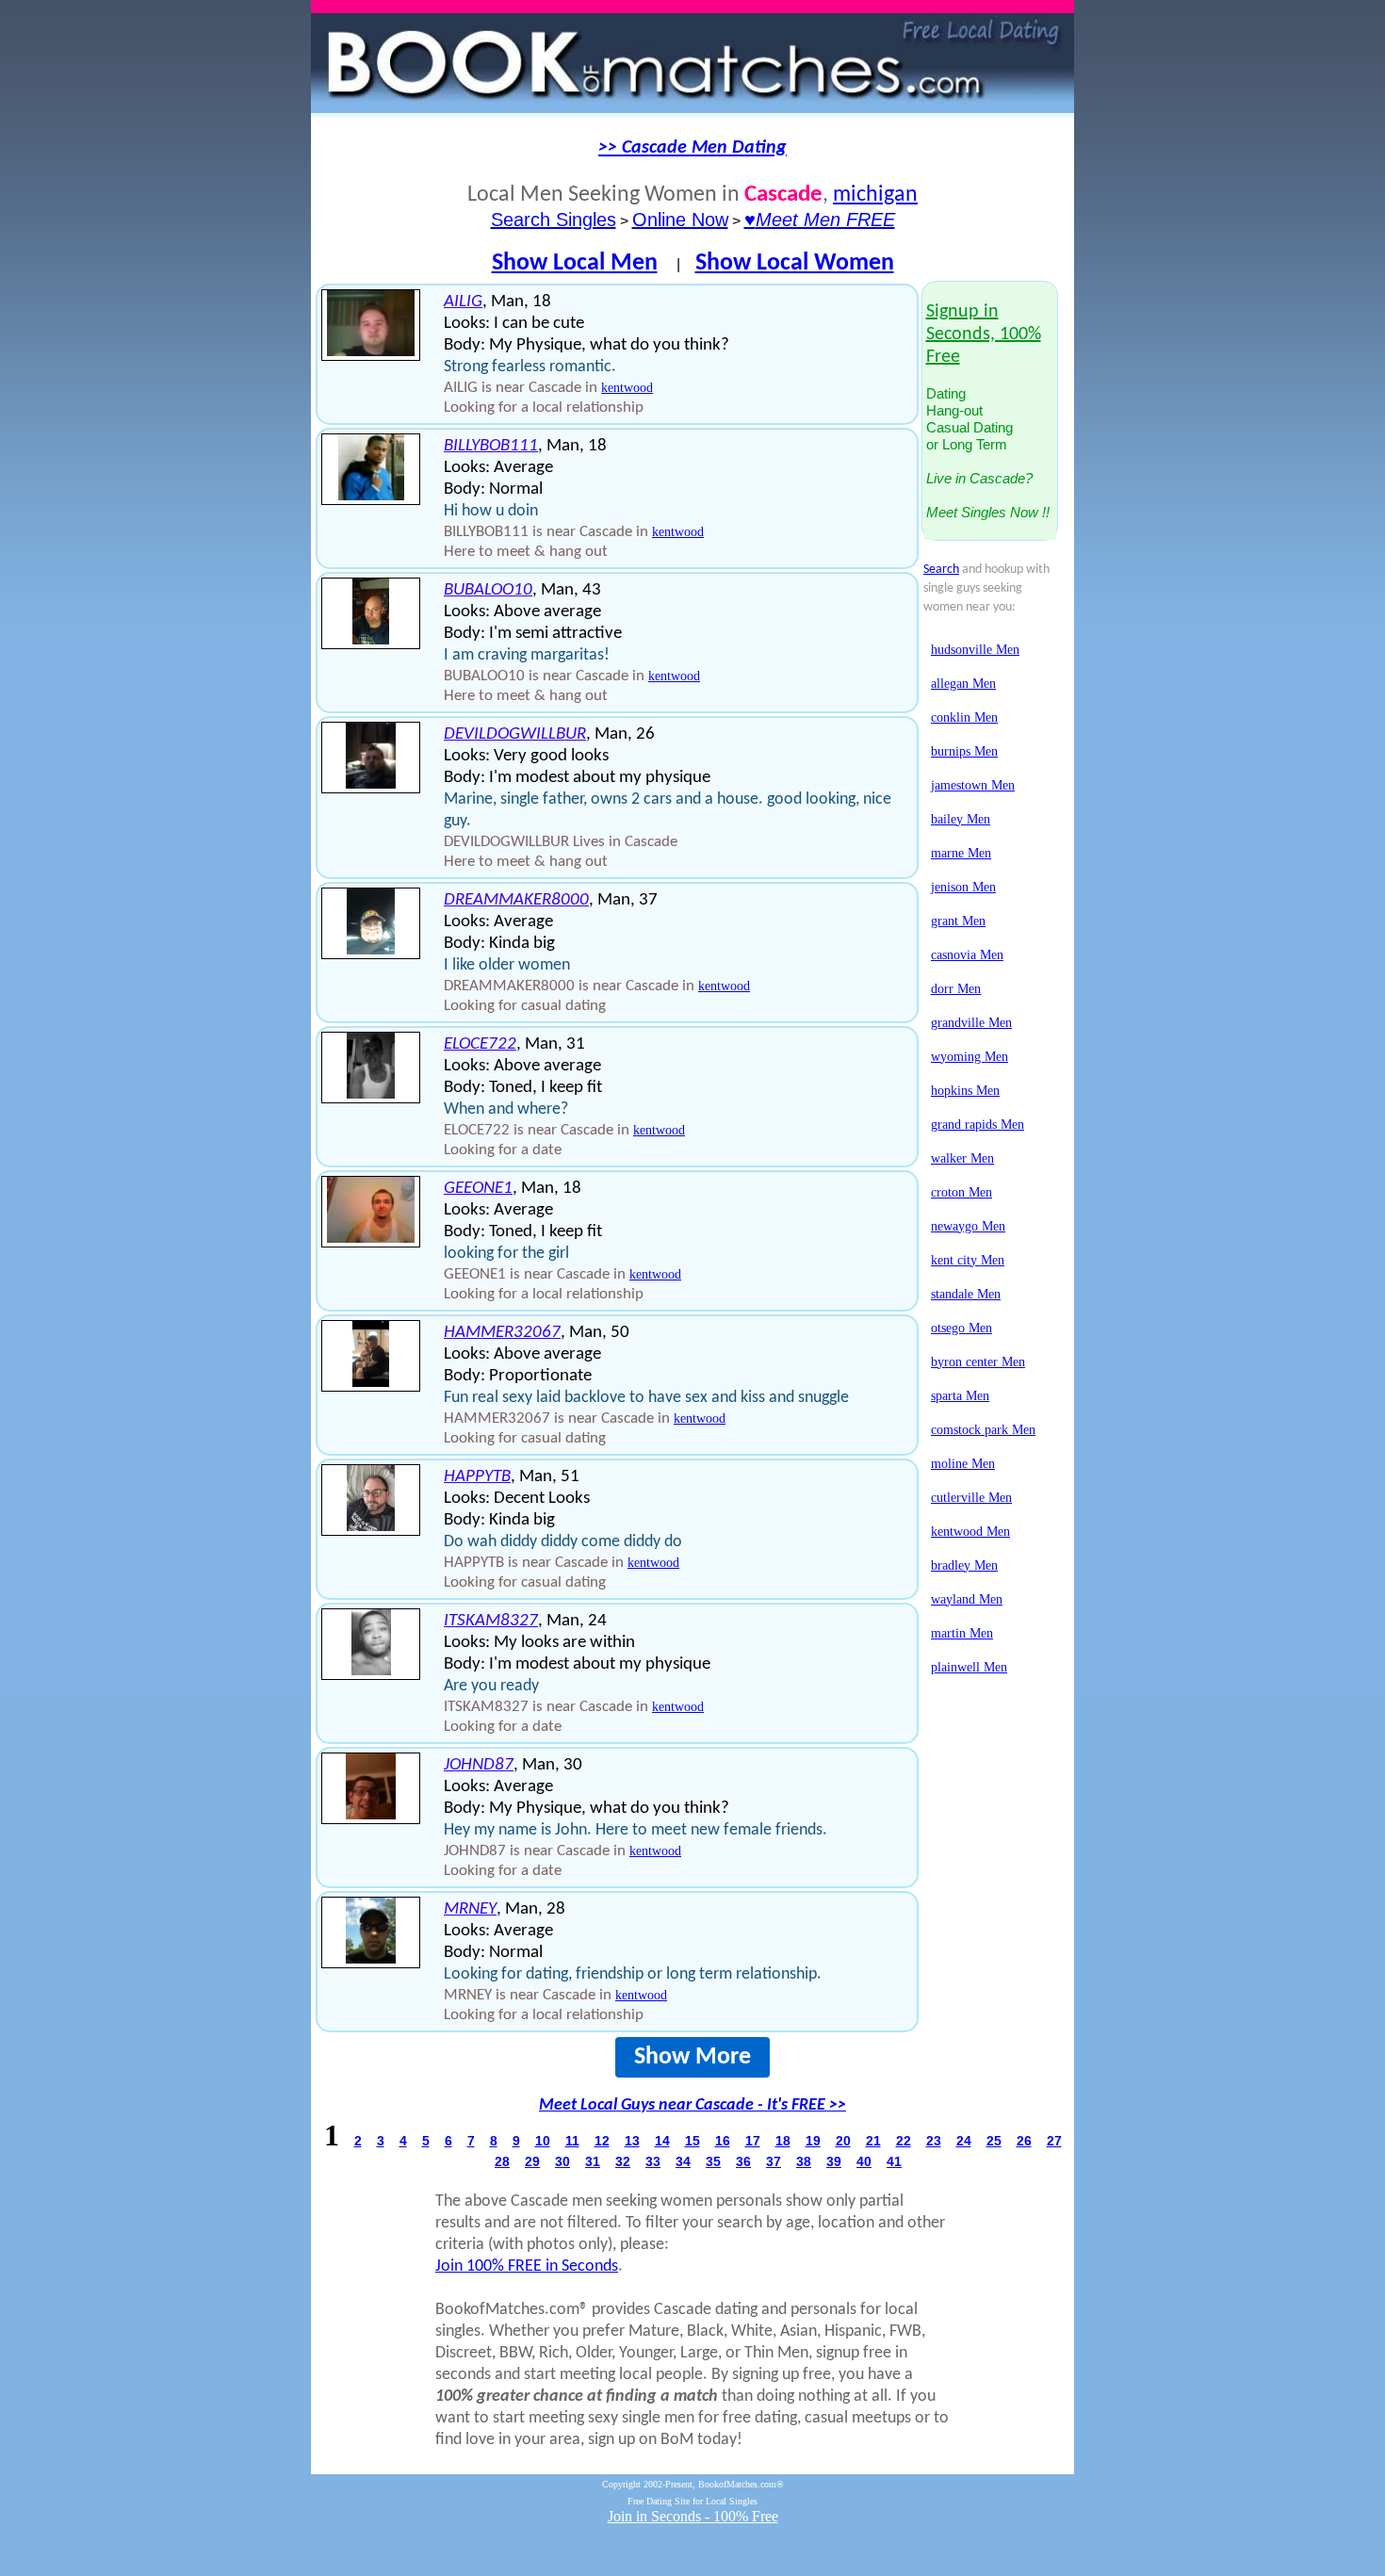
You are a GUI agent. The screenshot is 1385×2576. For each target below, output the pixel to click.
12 (602, 2141)
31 (593, 2161)
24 (964, 2141)
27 (1054, 2141)
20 (843, 2141)
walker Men (962, 1158)
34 (683, 2161)
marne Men (961, 853)
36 (743, 2161)
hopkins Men (965, 1091)
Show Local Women (795, 263)
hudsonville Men (975, 650)
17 (753, 2141)
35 (713, 2161)
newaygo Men (968, 1226)
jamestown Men (973, 785)
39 (834, 2161)
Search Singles (554, 220)
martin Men (962, 1633)
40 (864, 2161)
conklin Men (964, 717)
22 (904, 2141)
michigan (875, 195)
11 (572, 2141)
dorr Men (956, 989)
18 (783, 2141)
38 (804, 2161)
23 (934, 2141)
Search (941, 570)
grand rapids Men (978, 1125)
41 (894, 2161)
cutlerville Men (971, 1498)
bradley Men (964, 1565)
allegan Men (963, 684)
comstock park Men (983, 1430)
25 (994, 2141)
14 (662, 2141)
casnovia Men (967, 955)
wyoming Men (969, 1057)
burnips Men (964, 751)
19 (813, 2141)
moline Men (963, 1464)
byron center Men (978, 1362)
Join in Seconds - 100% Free (693, 2516)
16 (723, 2141)
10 (543, 2141)
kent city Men (968, 1260)
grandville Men (971, 1023)
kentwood (627, 388)
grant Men (958, 921)
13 (632, 2141)
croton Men (961, 1192)
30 (562, 2161)
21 (873, 2141)
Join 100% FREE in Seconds (527, 2266)
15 (692, 2141)
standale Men (966, 1294)
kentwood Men (970, 1532)
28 (502, 2161)
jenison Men (963, 887)
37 (774, 2161)
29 (532, 2161)
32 (623, 2161)
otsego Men (961, 1328)
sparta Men (960, 1396)
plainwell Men (969, 1667)
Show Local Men (575, 263)
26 (1024, 2141)
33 (653, 2161)
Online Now (680, 220)
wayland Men (967, 1599)
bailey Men (961, 819)
